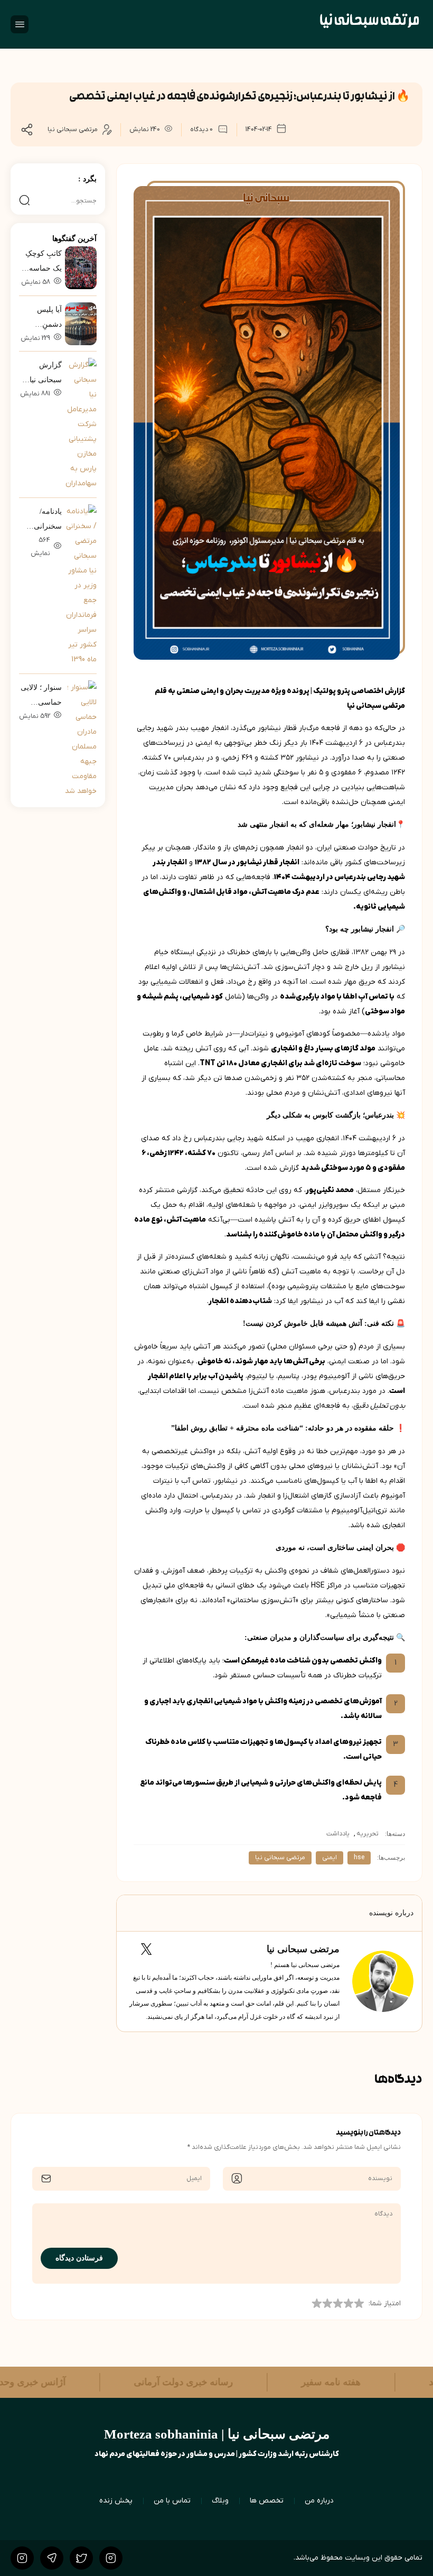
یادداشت (338, 1834)
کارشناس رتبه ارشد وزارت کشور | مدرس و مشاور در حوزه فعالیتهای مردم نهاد (217, 2454)
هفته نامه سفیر (300, 2382)
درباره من (319, 2501)
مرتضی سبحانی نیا (73, 130)
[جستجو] (25, 201)
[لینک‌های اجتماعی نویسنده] (157, 1949)
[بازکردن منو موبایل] (20, 24)
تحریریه (368, 1834)
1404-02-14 (259, 130)
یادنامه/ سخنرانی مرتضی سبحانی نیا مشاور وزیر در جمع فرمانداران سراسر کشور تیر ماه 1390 (40, 521)
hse (359, 1858)
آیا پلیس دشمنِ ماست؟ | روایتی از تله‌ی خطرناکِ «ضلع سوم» (40, 319)
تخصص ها (267, 2501)
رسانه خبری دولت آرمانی (153, 2382)
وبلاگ (220, 2501)
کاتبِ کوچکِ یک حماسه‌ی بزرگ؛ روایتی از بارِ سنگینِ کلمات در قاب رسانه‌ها (41, 263)
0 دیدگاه (201, 130)
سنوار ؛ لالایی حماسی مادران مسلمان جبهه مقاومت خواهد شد (41, 697)
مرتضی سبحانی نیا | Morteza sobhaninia (217, 2434)
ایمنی (330, 1858)
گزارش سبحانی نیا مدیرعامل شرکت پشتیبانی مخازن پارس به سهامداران (41, 374)
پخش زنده (116, 2501)
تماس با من (172, 2501)
